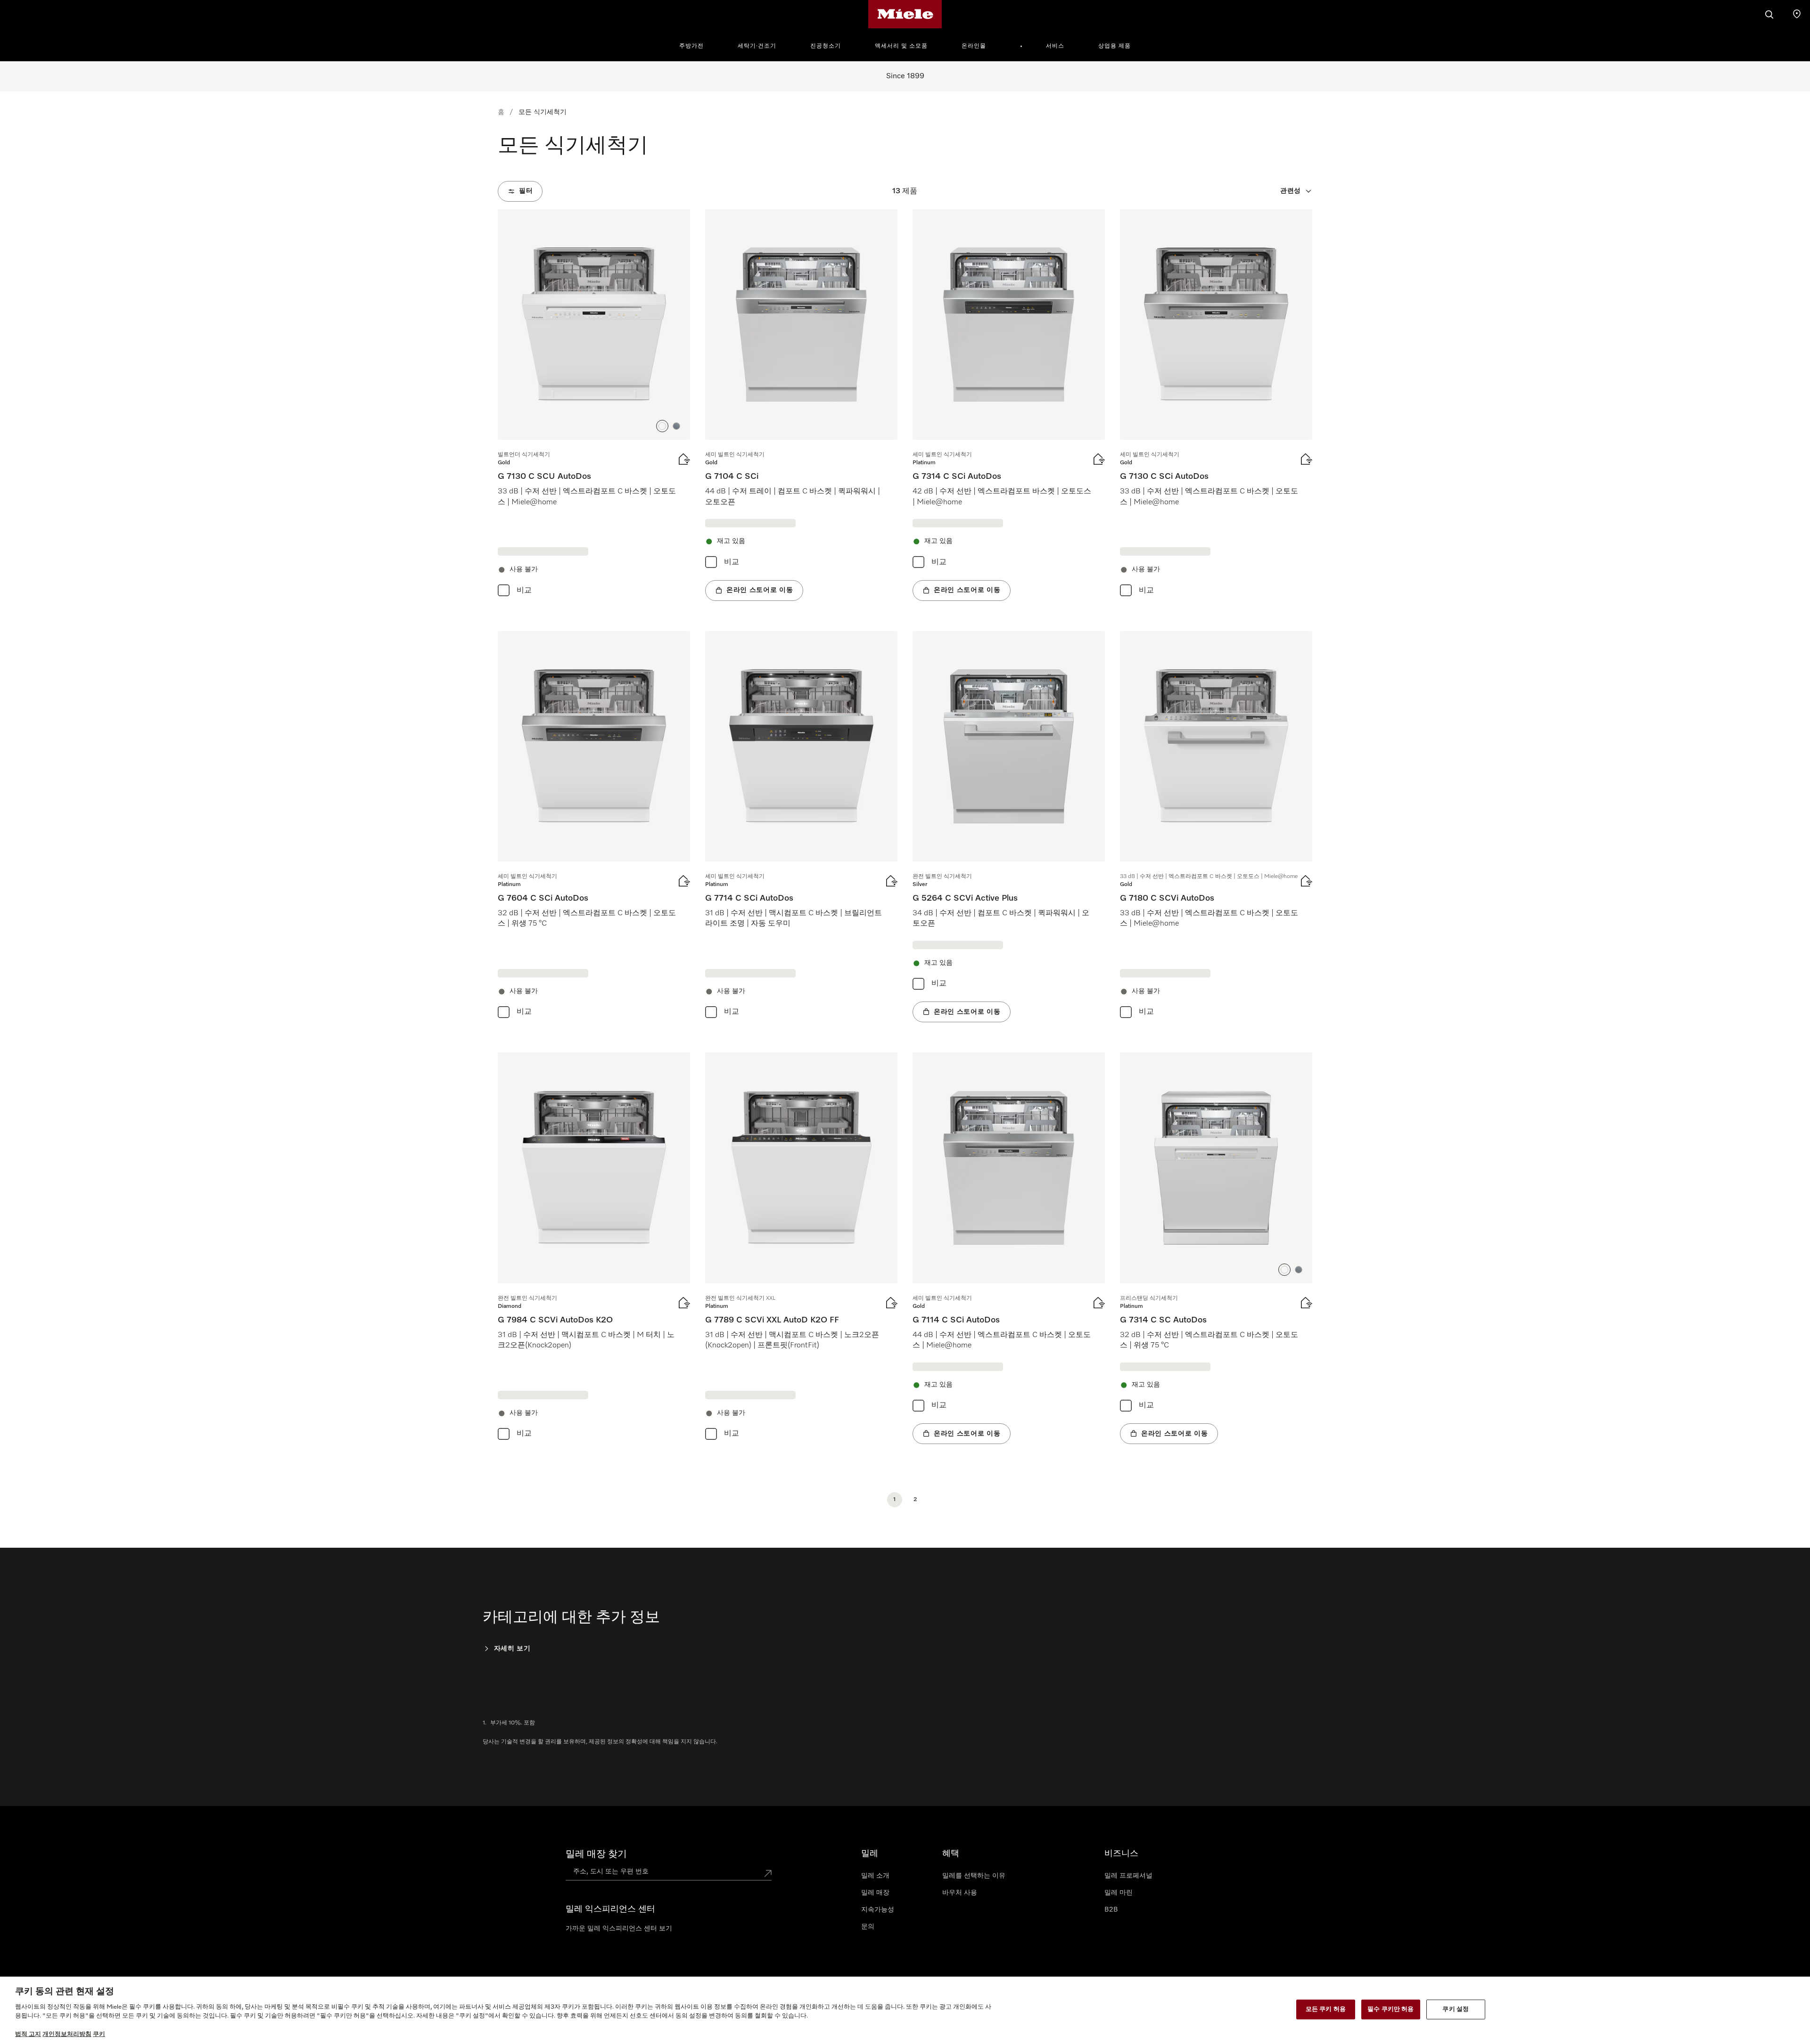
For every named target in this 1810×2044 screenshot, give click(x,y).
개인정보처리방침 (67, 2034)
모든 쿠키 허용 (1326, 2009)
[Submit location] (768, 1873)
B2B (1111, 1910)
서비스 (1055, 46)
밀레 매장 (875, 1893)
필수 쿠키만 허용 (1390, 2009)
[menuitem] (697, 45)
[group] (594, 405)
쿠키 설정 (1456, 2009)
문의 (868, 1927)
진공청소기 (826, 46)
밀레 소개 (875, 1876)
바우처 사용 (960, 1893)
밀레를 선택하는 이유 (974, 1876)
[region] (905, 2010)
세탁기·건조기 (757, 46)
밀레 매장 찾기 (596, 1854)
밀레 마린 (1119, 1893)
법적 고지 (28, 2034)
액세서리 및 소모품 (901, 46)
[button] (662, 426)
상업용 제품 (1115, 46)
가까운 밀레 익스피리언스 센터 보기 (619, 1929)
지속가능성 (878, 1910)
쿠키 (99, 2034)
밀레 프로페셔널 (1128, 1876)
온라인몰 (974, 46)
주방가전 (691, 46)
